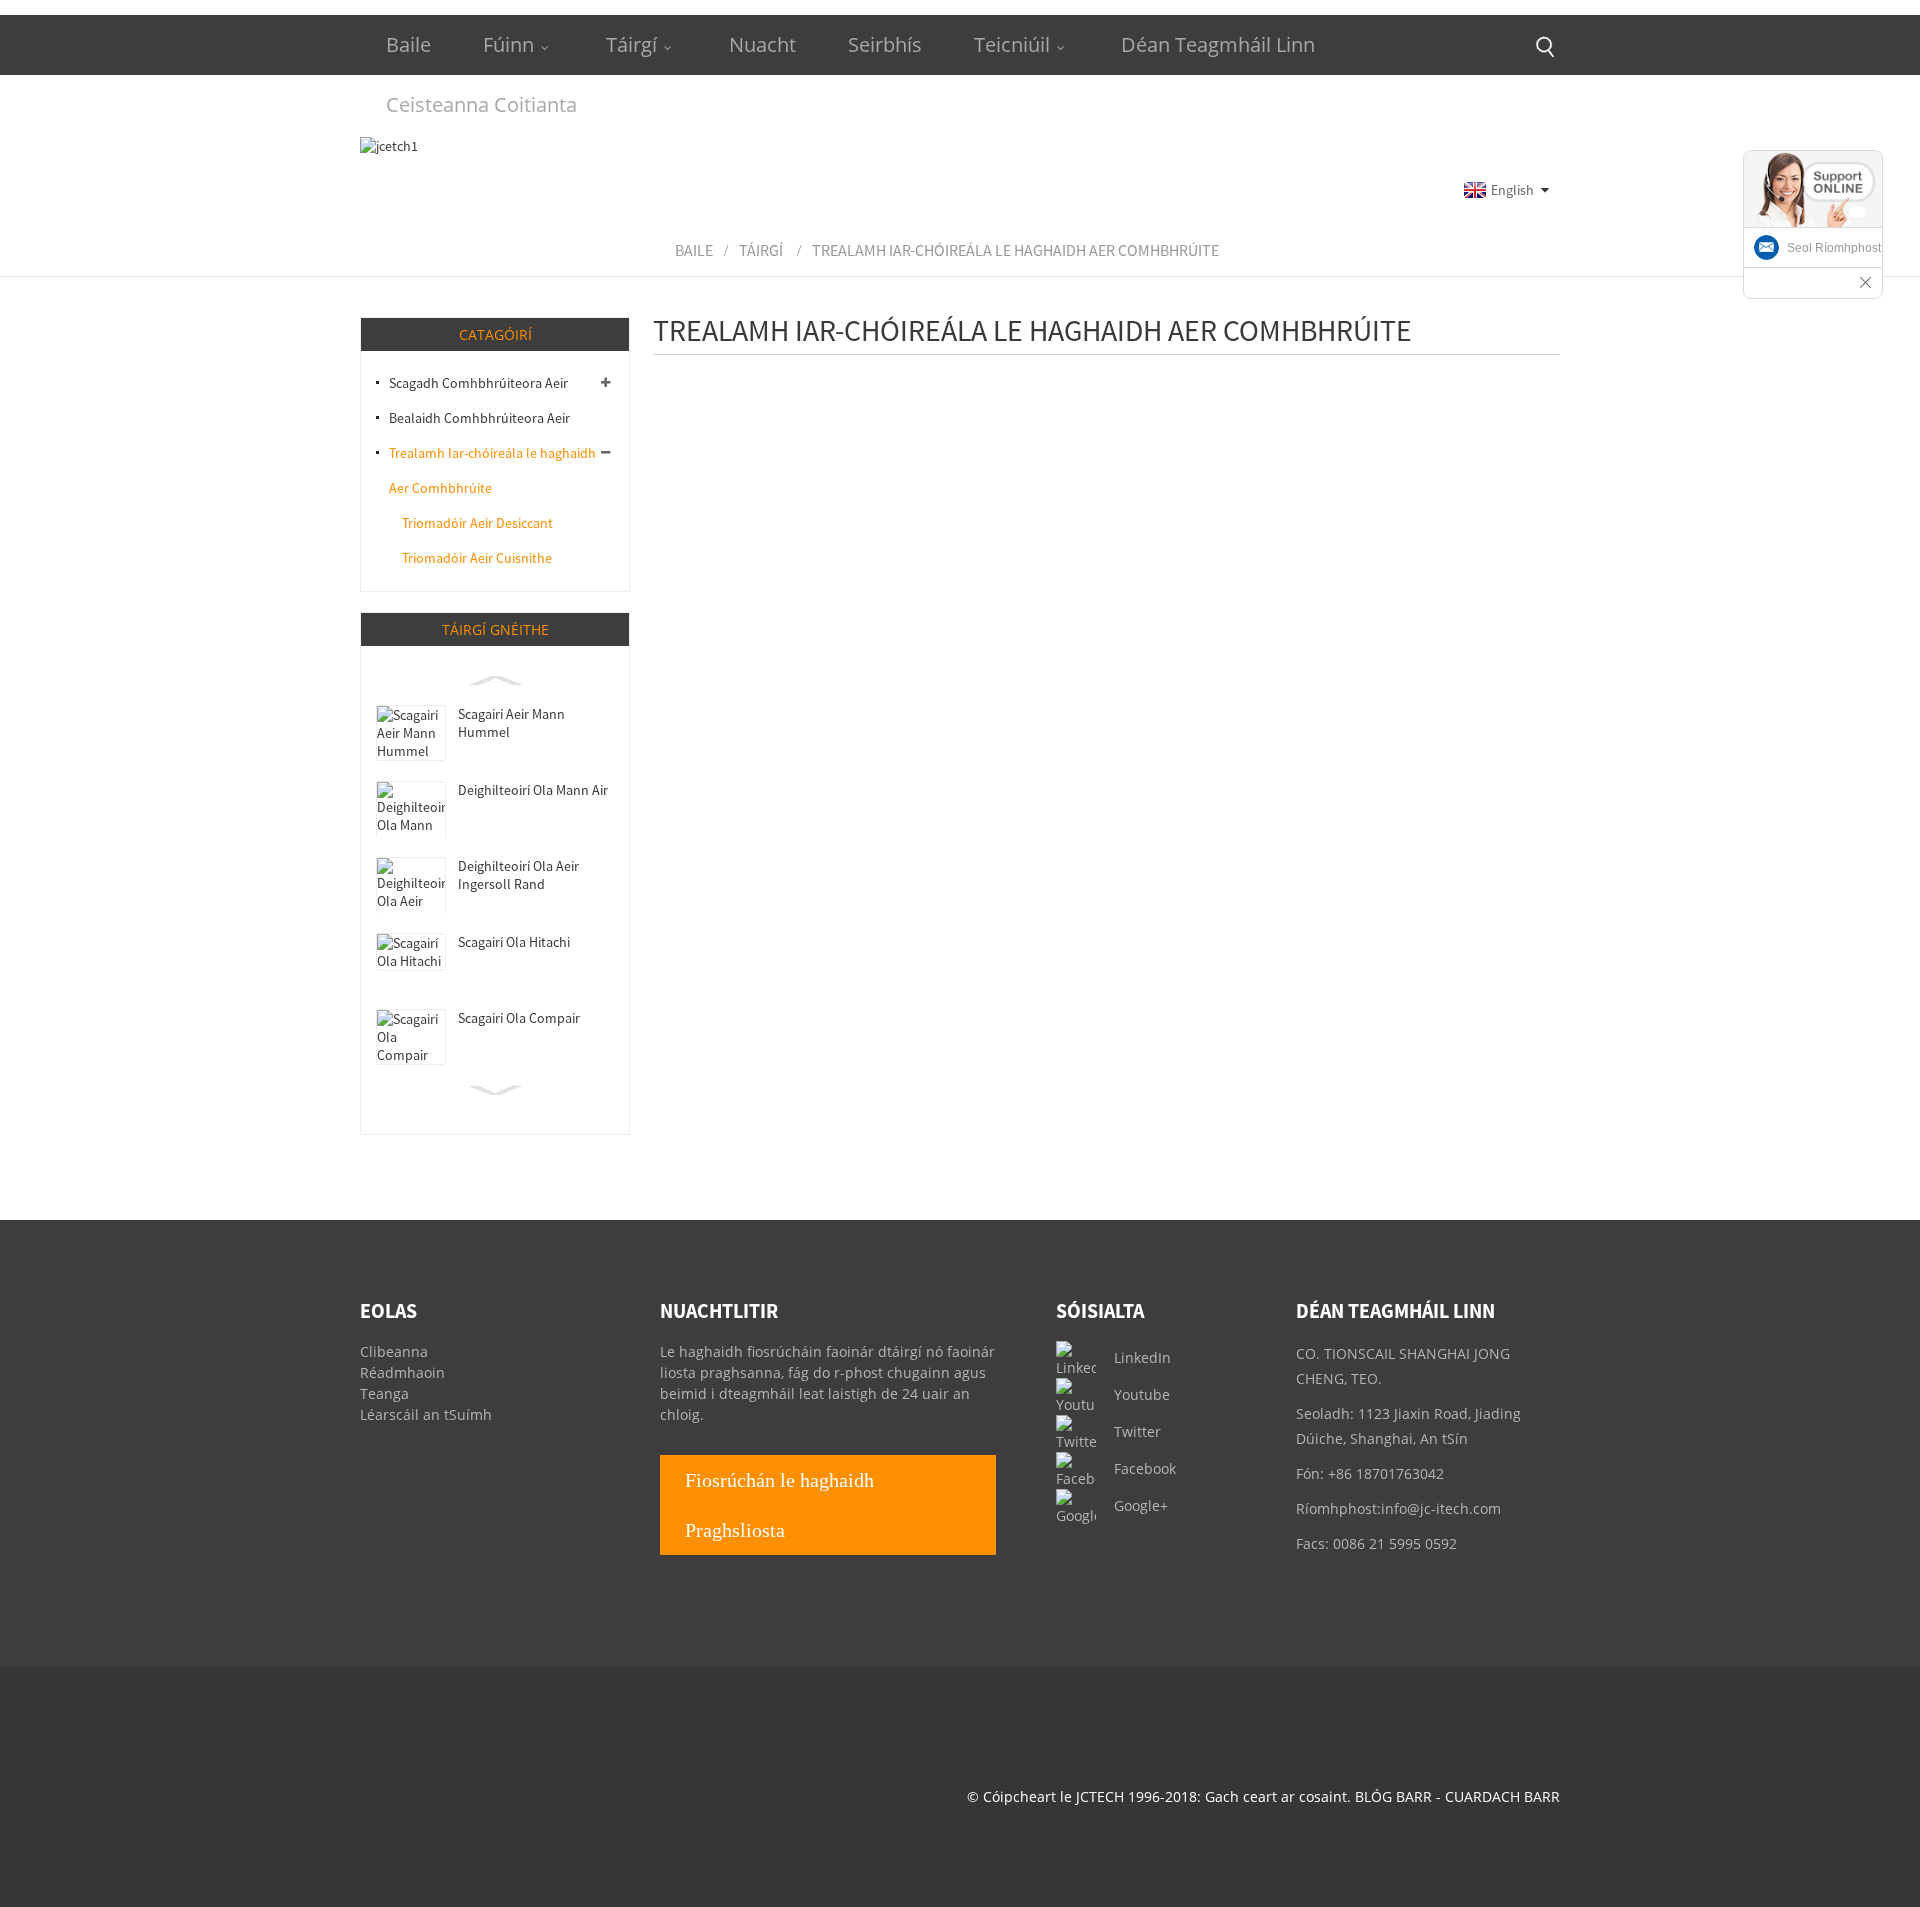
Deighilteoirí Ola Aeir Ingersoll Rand (518, 875)
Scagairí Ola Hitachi (514, 942)
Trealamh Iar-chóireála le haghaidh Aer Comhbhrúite (1015, 250)
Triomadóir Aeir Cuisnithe (477, 558)
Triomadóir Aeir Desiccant (477, 523)
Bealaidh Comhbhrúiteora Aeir (479, 418)
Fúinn (508, 44)
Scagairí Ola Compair (519, 1018)
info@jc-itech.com (1441, 1508)
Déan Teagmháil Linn (1218, 44)
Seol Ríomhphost (1834, 248)
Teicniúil (1012, 44)
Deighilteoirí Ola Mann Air (533, 790)
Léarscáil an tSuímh (426, 1414)
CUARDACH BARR (1502, 1796)
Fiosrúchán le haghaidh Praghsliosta (779, 1505)
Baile (408, 44)
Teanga (384, 1393)
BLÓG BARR (1393, 1796)
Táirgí (631, 44)
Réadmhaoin (402, 1372)
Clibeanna (394, 1351)
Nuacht (762, 44)
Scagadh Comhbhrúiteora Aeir (478, 383)
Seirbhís (885, 44)
